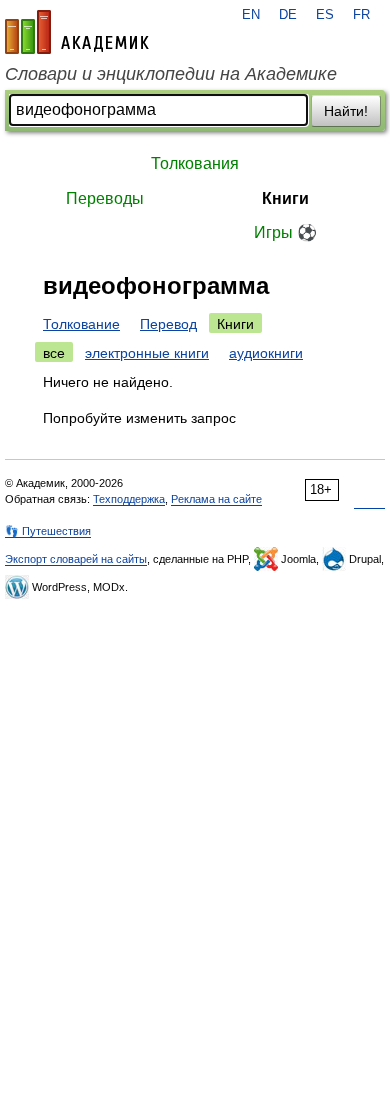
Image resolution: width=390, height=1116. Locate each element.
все (54, 353)
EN (251, 15)
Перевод (168, 324)
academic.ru (77, 32)
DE (288, 15)
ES (325, 15)
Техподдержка (129, 499)
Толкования (195, 163)
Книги (285, 198)
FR (361, 15)
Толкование (81, 324)
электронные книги (147, 353)
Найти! (346, 111)
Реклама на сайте (216, 499)
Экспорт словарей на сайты (76, 559)
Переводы (105, 198)
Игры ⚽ (285, 232)
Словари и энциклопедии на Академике (171, 74)
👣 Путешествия (48, 531)
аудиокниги (266, 353)
